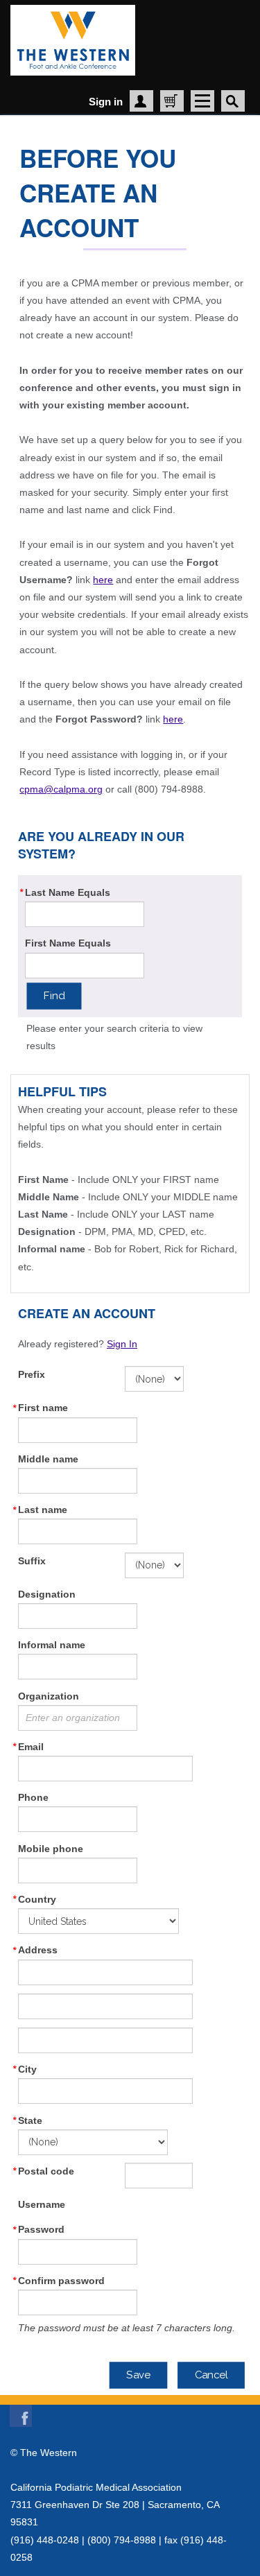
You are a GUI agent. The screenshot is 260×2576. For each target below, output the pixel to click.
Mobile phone (51, 1849)
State (30, 2120)
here (103, 580)
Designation (47, 1594)
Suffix (32, 1561)
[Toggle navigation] (202, 101)
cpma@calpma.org (61, 789)
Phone (33, 1797)
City (27, 2069)
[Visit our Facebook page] (21, 2413)
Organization (49, 1696)
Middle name (48, 1459)
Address (38, 1950)
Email (31, 1747)
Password (41, 2229)
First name (43, 1408)
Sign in (106, 102)
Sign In (122, 1344)
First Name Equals (68, 943)
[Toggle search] (233, 101)
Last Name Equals (68, 892)
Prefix (32, 1374)
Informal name (52, 1645)
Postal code (46, 2171)
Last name (43, 1510)
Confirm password (61, 2281)
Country (37, 1899)
